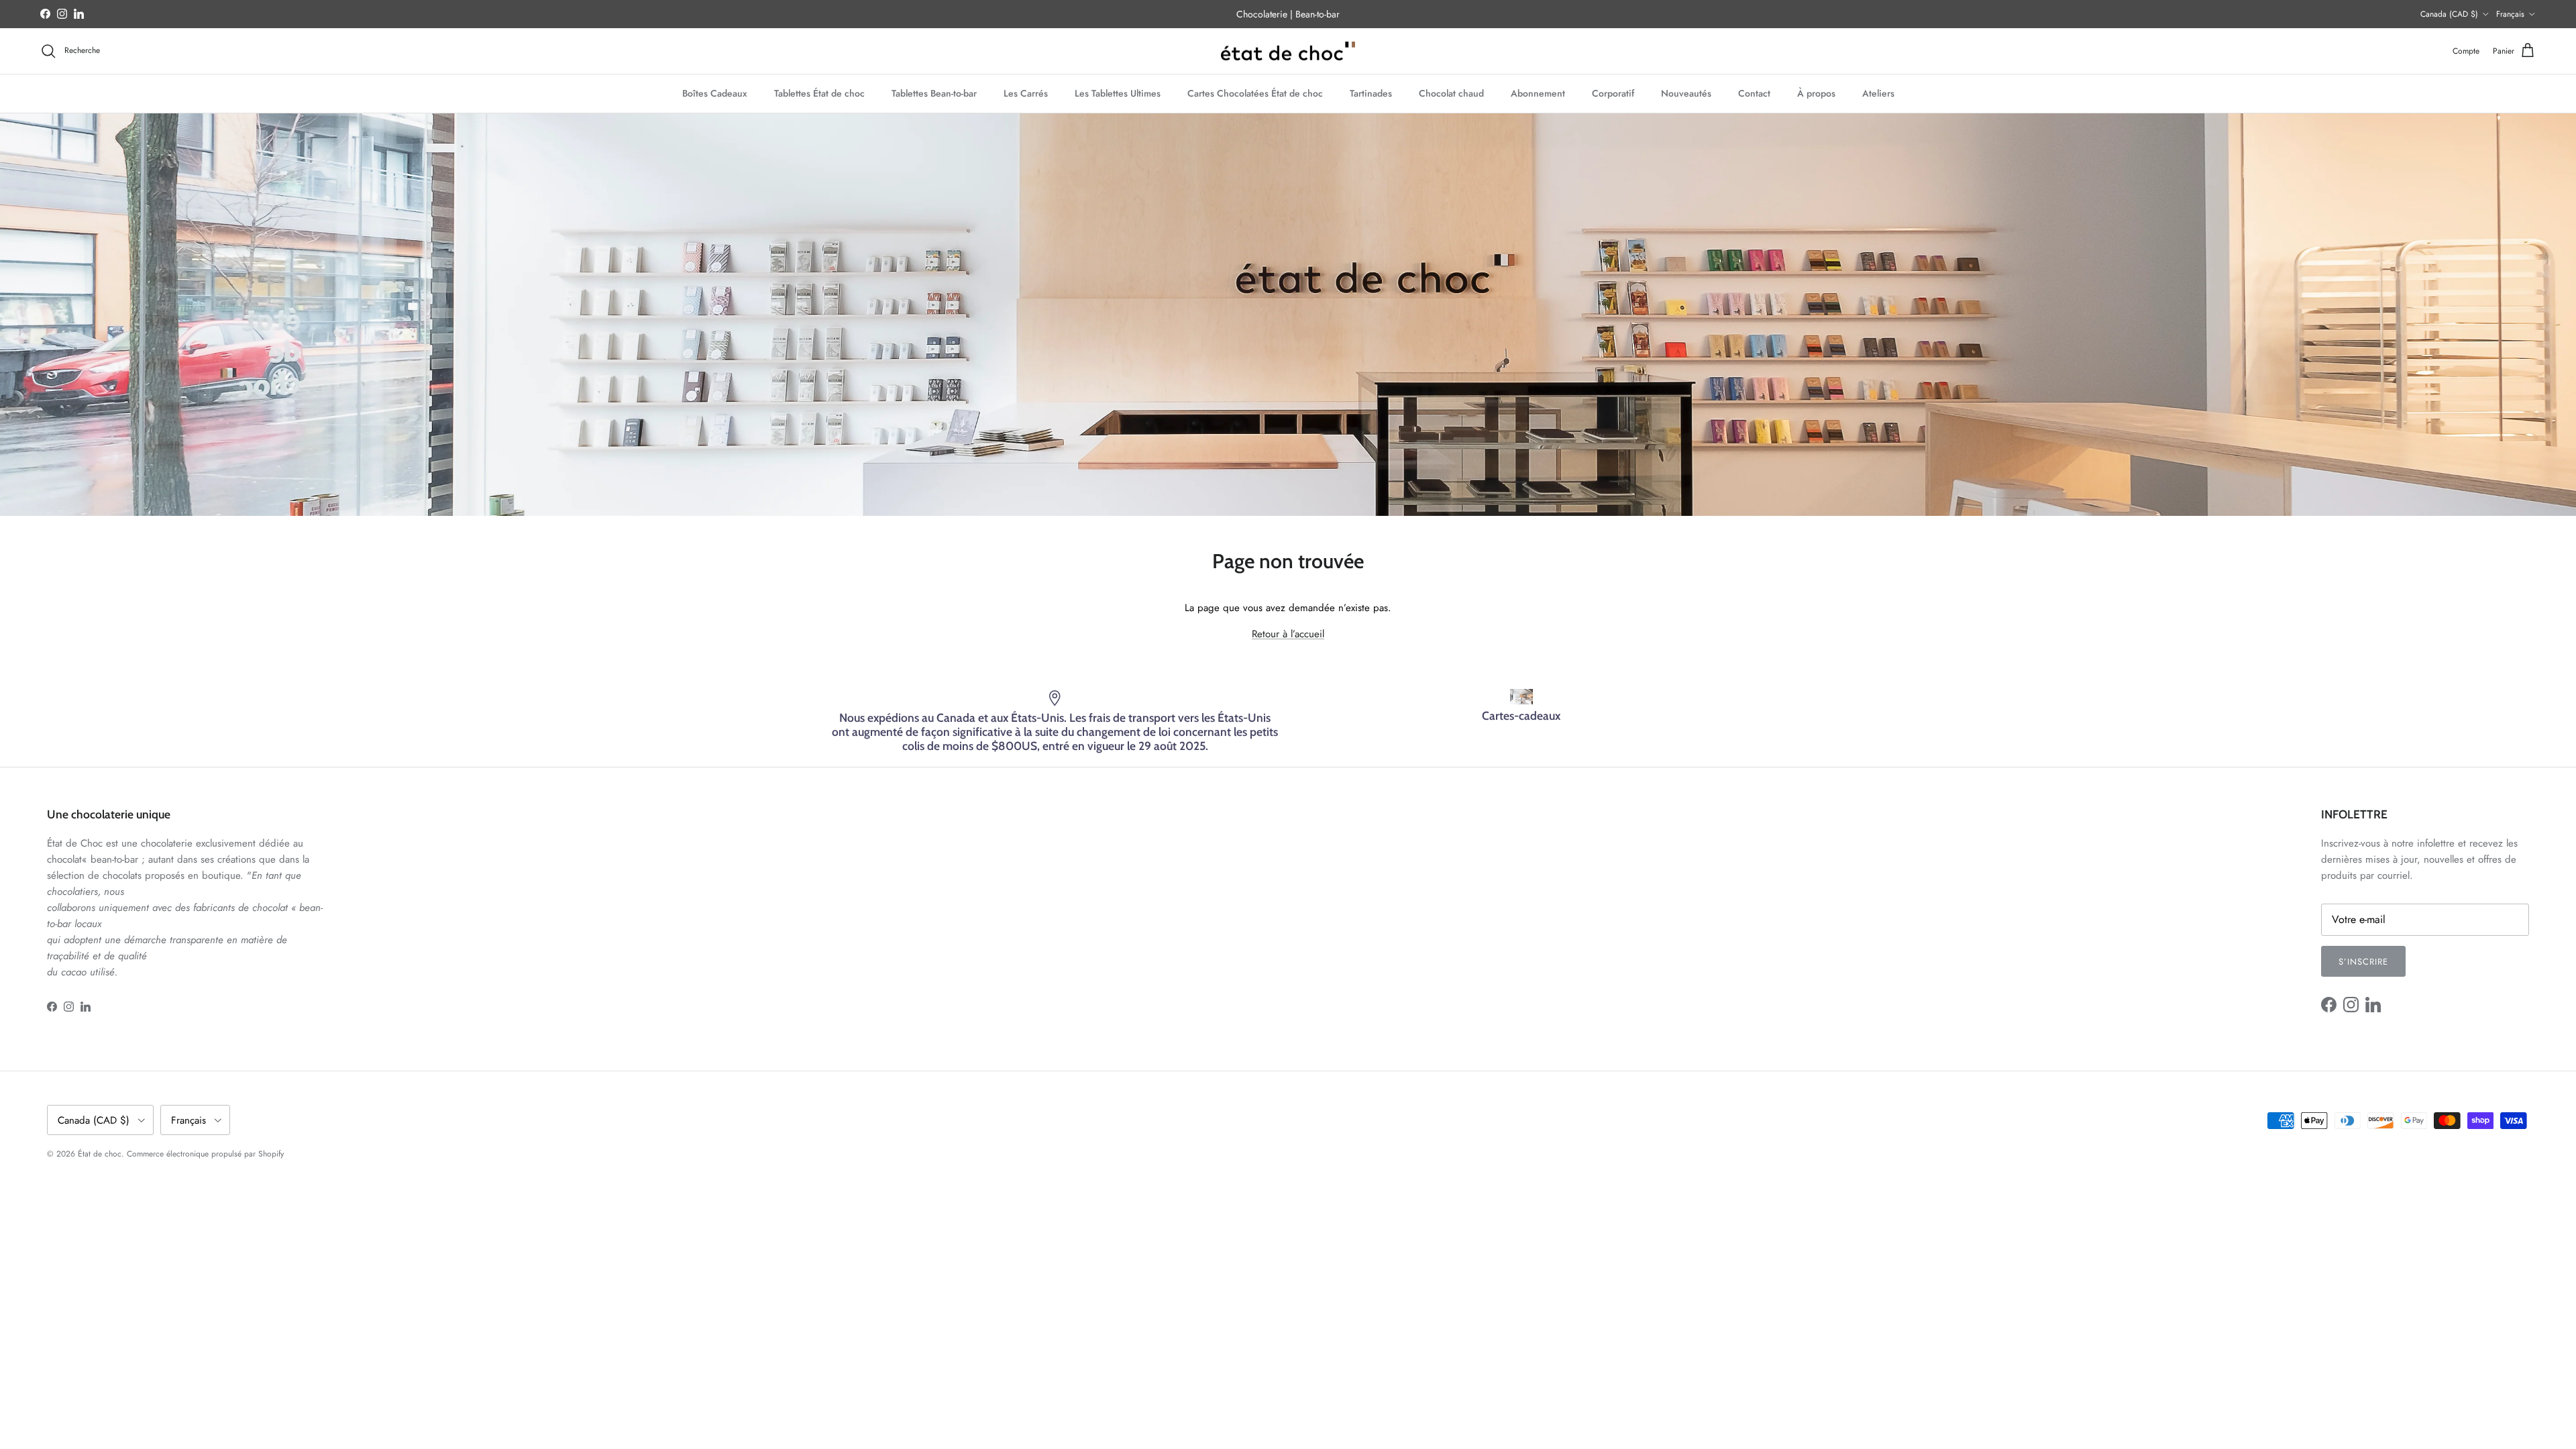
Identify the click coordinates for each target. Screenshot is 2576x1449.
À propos (1816, 93)
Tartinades (1371, 93)
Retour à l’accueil (1288, 634)
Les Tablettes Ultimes (1118, 93)
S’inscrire (2363, 962)
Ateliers (1878, 93)
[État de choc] (1288, 51)
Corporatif (1613, 93)
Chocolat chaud (1451, 93)
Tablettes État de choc (819, 93)
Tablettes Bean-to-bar (934, 93)
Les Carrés (1026, 93)
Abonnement (1538, 93)
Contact (1754, 93)
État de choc (100, 1154)
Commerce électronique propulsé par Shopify (205, 1154)
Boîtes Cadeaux (715, 93)
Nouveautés (1686, 93)
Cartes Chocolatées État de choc (1255, 93)
